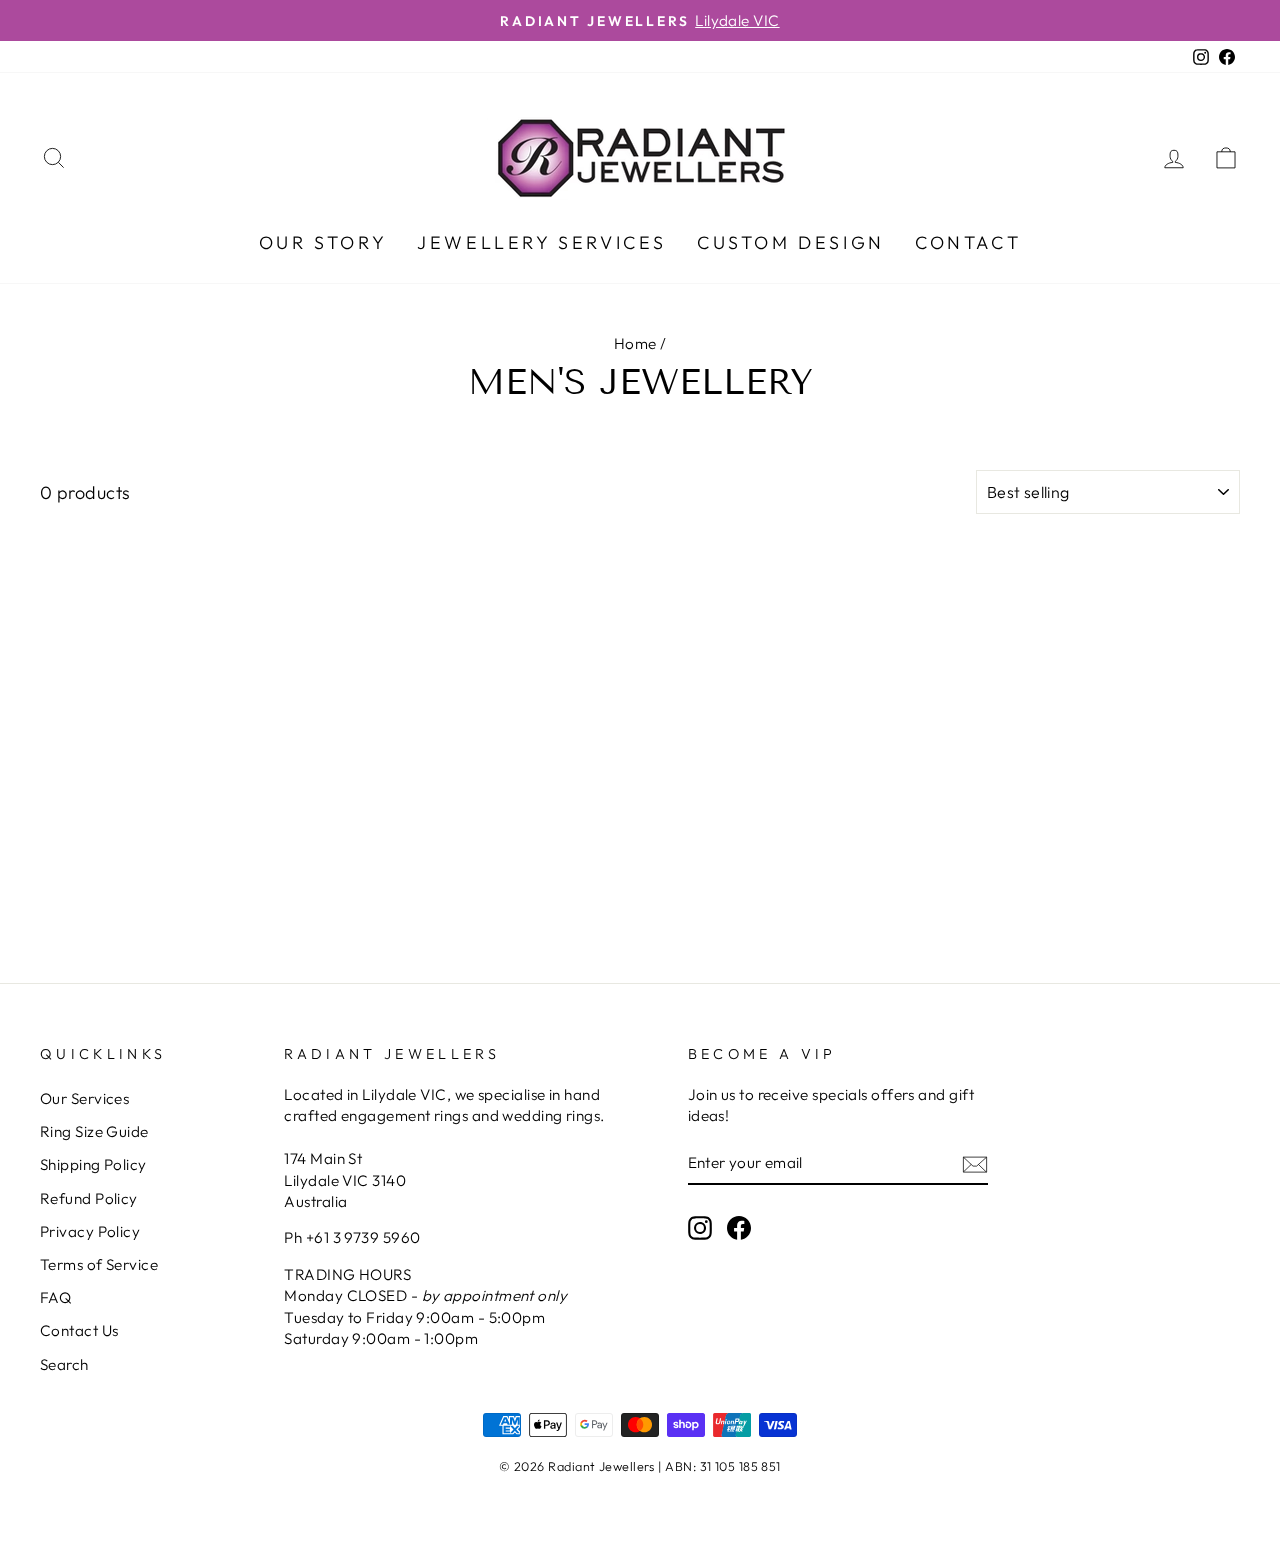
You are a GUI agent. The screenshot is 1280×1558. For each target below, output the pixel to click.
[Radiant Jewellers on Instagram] (700, 1227)
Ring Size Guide (94, 1131)
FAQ (55, 1297)
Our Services (84, 1098)
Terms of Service (99, 1264)
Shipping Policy (93, 1164)
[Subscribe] (975, 1163)
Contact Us (79, 1330)
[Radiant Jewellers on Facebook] (739, 1227)
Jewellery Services (542, 242)
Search (64, 1364)
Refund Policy (89, 1198)
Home (635, 343)
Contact (968, 242)
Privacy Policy (90, 1231)
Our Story (323, 242)
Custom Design (791, 242)
